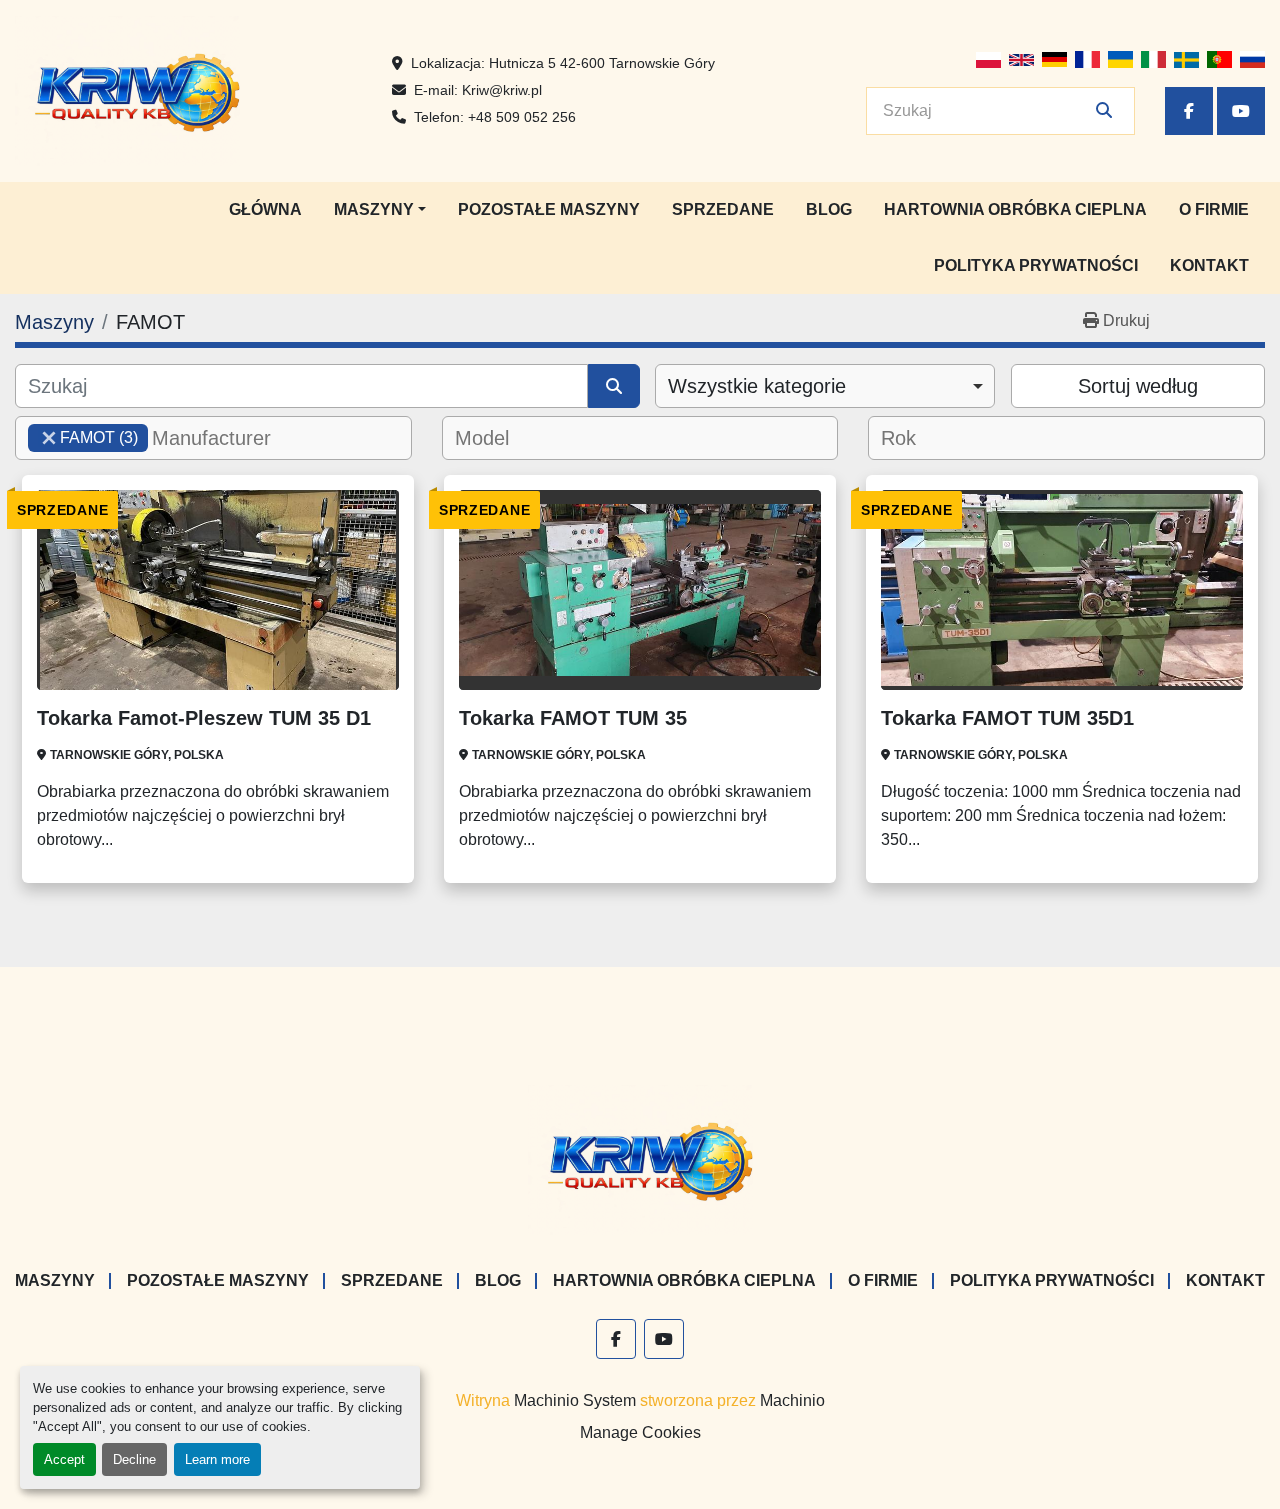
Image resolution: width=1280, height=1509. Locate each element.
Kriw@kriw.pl (502, 90)
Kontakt (1209, 265)
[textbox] (223, 438)
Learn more (217, 1459)
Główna (265, 209)
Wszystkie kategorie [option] (757, 386)
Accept (64, 1459)
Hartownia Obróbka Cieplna (1015, 209)
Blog (829, 209)
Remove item (49, 438)
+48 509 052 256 (522, 117)
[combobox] (825, 386)
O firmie (1214, 209)
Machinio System (575, 1400)
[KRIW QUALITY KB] (640, 1158)
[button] (380, 210)
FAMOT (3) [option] (83, 437)
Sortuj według (1138, 386)
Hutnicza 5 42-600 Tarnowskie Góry (602, 63)
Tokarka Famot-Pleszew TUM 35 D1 (204, 718)
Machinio (792, 1400)
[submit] (1104, 111)
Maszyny (374, 209)
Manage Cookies (640, 1432)
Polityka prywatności (1036, 265)
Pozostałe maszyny (549, 209)
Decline (134, 1459)
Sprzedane (723, 209)
